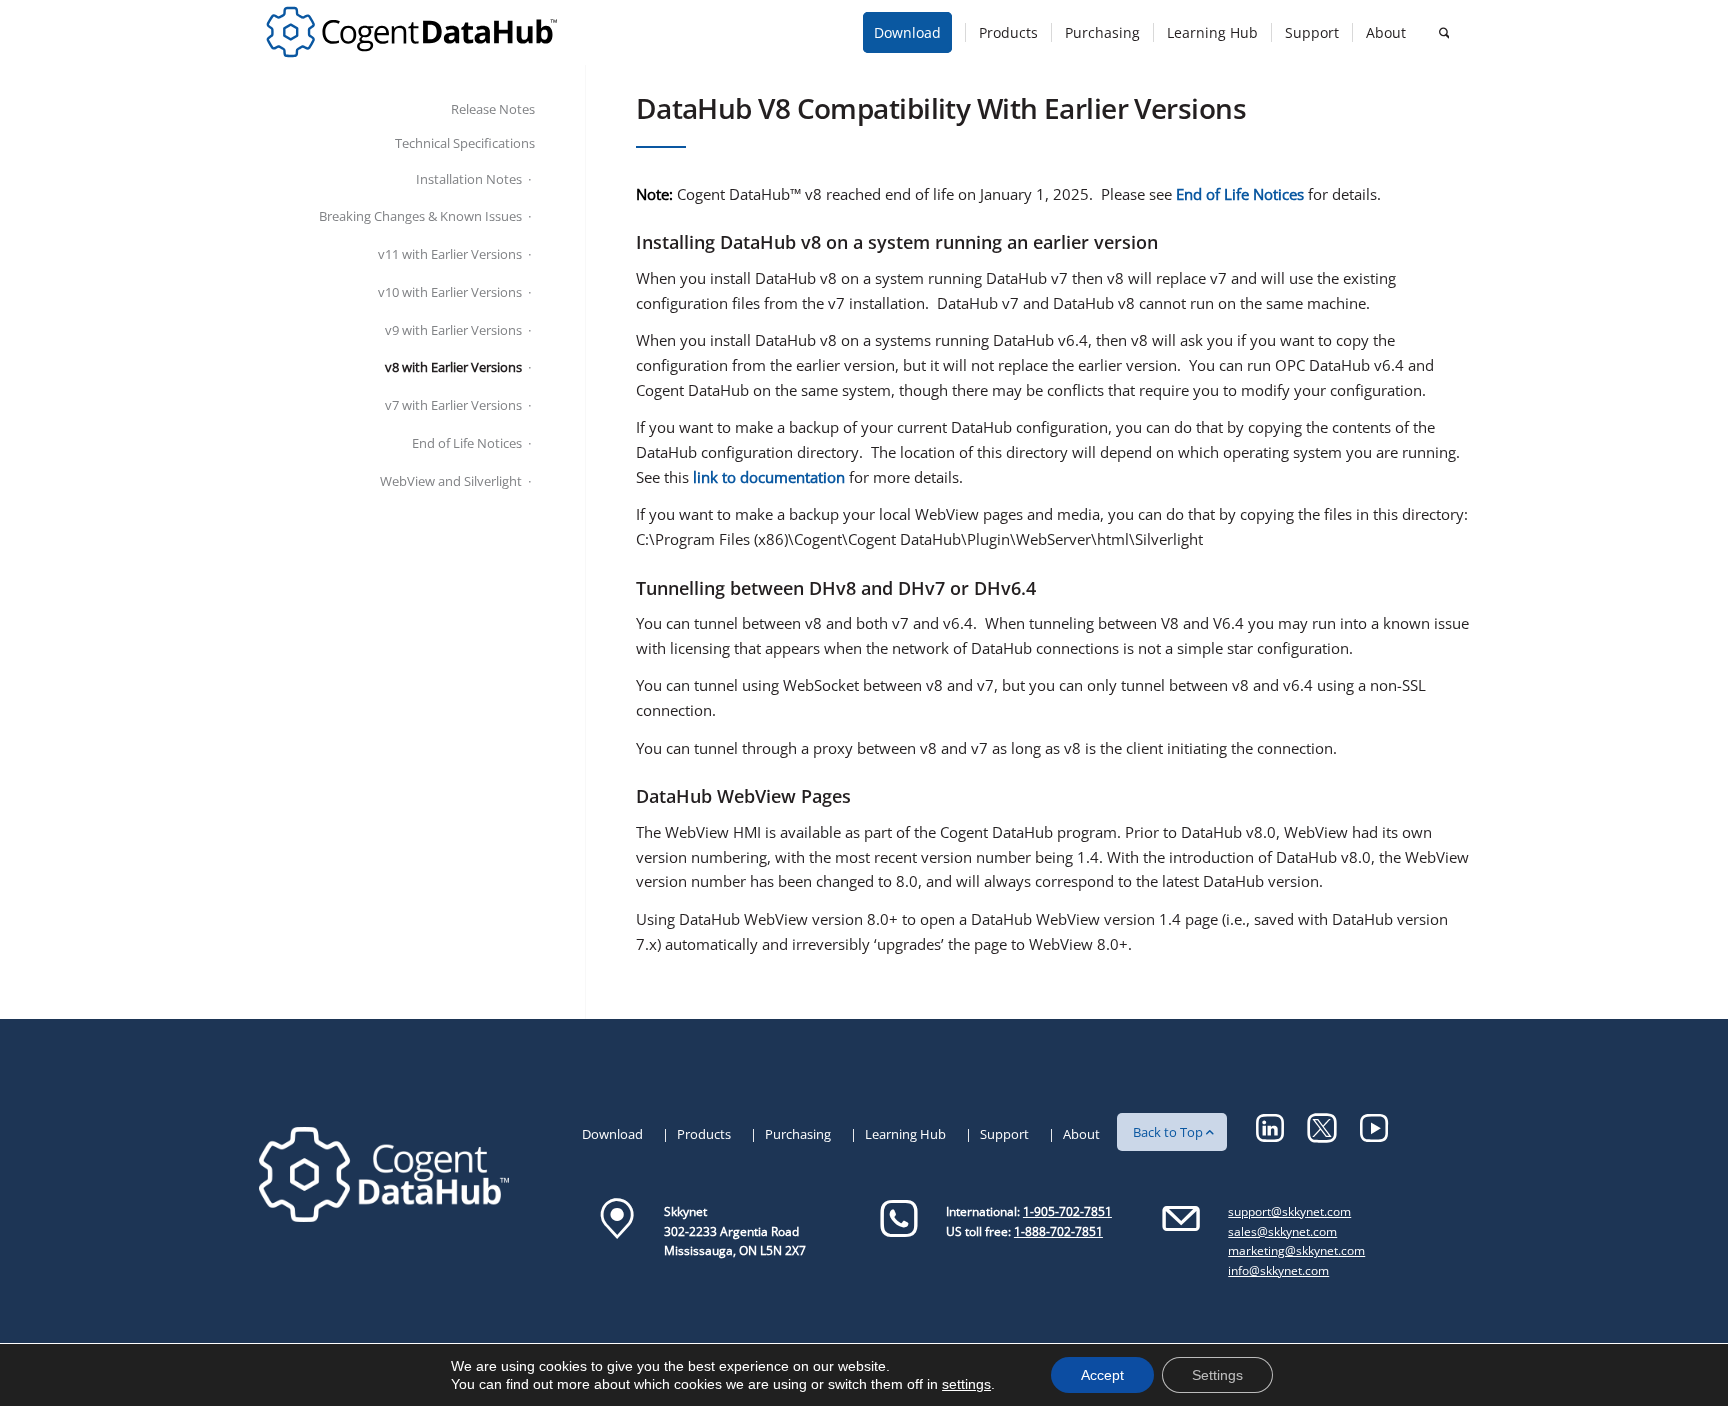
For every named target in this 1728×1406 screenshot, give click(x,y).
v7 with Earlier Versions (453, 405)
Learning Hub (905, 1134)
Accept (1102, 1375)
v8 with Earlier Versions (453, 367)
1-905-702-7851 (1067, 1211)
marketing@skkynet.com (1296, 1250)
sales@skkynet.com (1282, 1231)
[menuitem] (914, 32)
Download (612, 1134)
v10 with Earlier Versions (450, 292)
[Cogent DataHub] (411, 32)
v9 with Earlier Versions (453, 330)
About (1081, 1134)
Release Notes (493, 109)
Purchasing (798, 1134)
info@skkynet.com (1278, 1270)
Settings (1217, 1375)
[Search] (1444, 32)
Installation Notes (469, 179)
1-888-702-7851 (1058, 1231)
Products (704, 1134)
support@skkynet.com (1289, 1211)
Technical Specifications (465, 143)
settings (966, 1384)
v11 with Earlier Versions (450, 254)
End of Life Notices (467, 443)
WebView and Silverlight (451, 481)
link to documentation (769, 477)
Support (1004, 1134)
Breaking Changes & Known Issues (420, 216)
